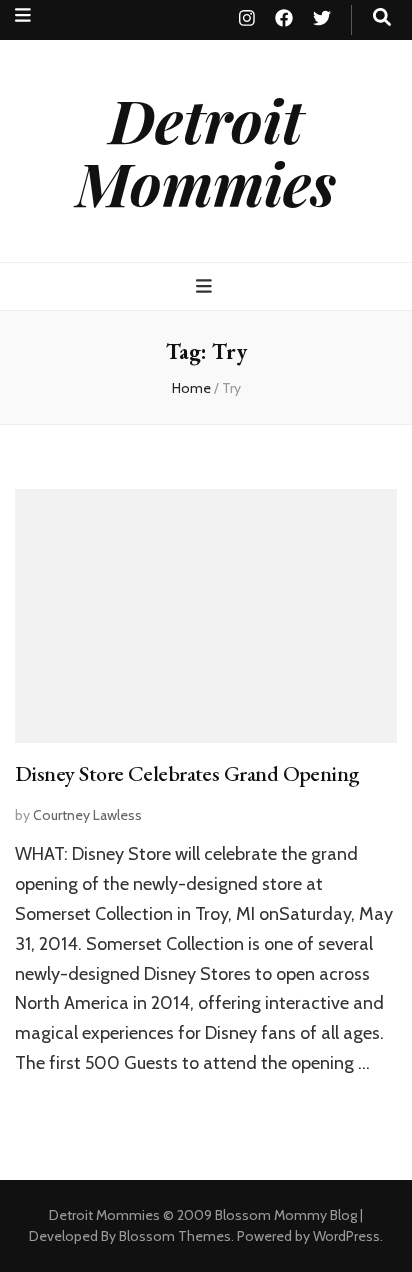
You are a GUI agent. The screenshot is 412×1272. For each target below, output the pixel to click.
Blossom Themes (175, 1236)
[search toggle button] (382, 17)
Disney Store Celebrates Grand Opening (187, 773)
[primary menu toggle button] (206, 286)
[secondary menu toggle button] (23, 15)
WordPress (346, 1236)
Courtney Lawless (87, 815)
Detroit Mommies (206, 150)
